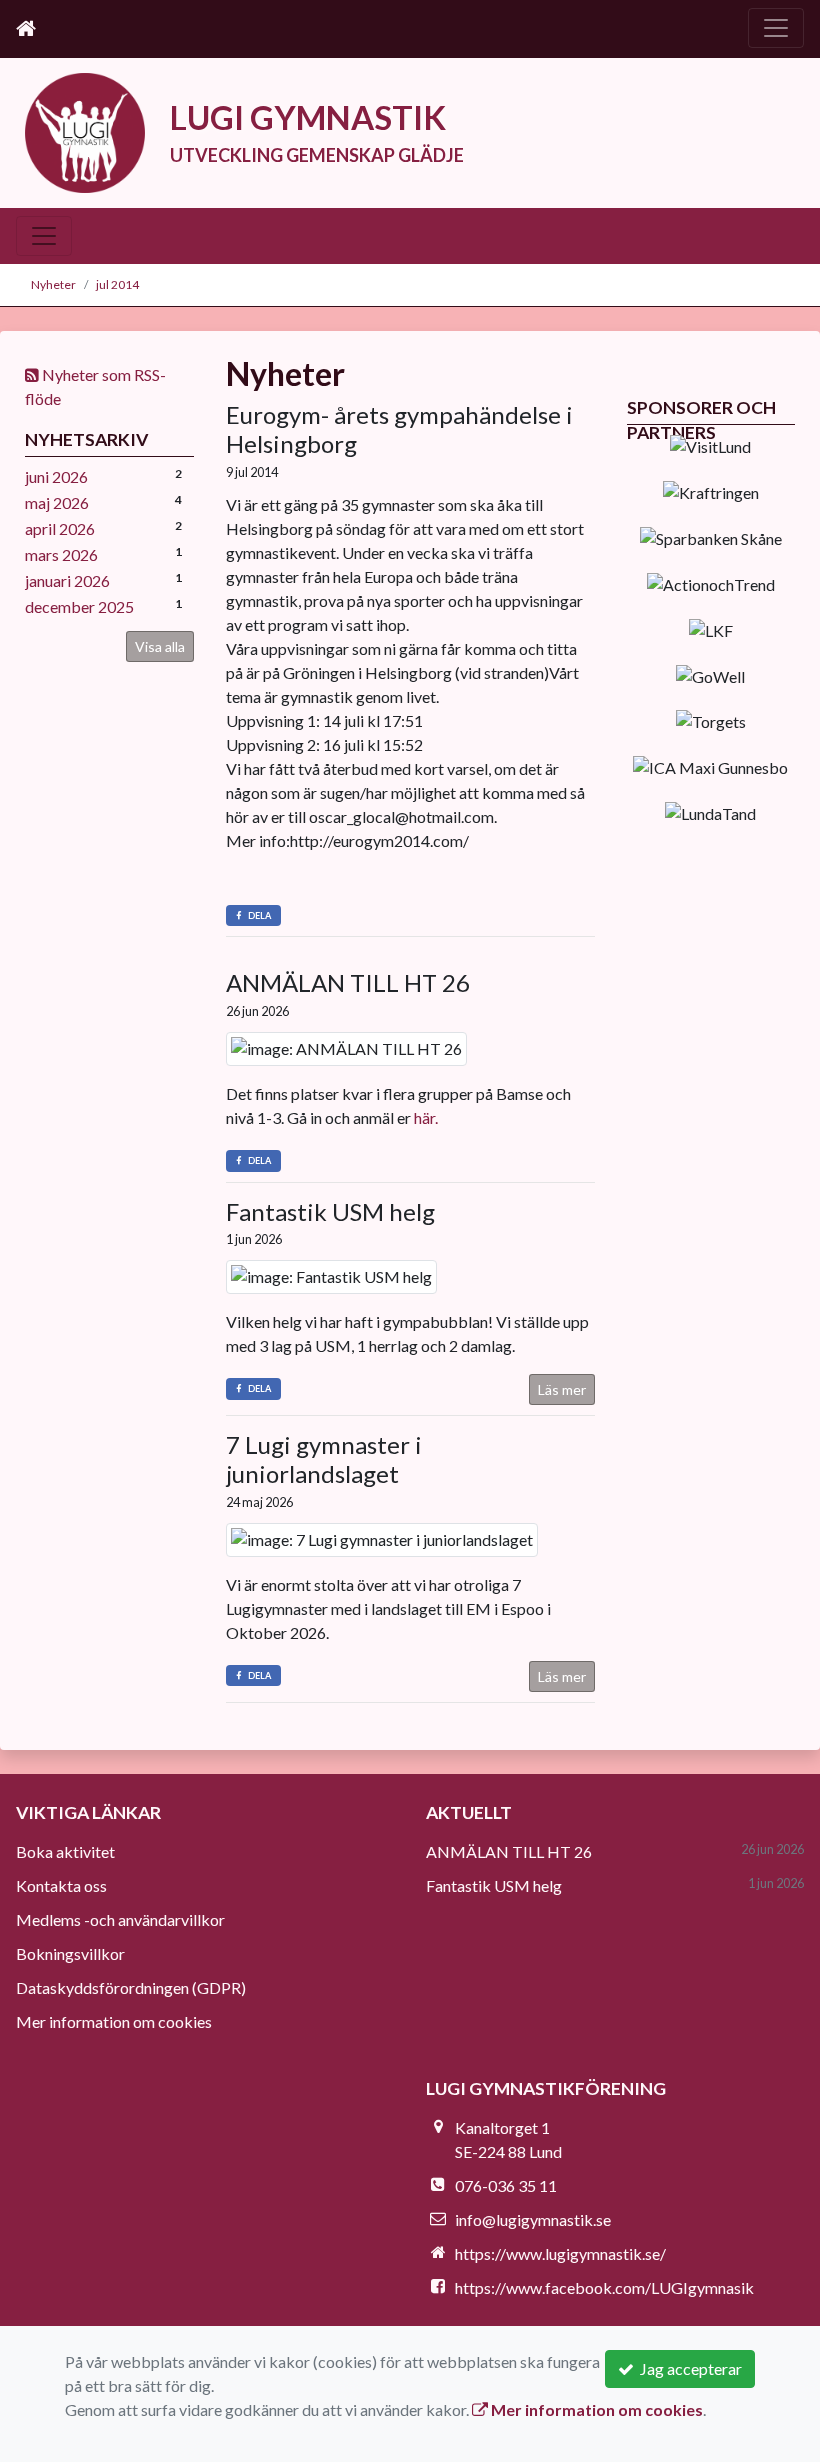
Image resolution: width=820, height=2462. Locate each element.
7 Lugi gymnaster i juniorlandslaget (324, 1459)
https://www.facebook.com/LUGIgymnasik (604, 2287)
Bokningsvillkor (70, 1953)
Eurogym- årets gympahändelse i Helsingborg (399, 429)
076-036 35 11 (506, 2185)
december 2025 (79, 606)
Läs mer (562, 1389)
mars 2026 (61, 554)
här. (426, 1117)
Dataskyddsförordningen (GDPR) (131, 1987)
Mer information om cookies (114, 2021)
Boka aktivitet (65, 1851)
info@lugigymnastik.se (533, 2219)
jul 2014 (117, 284)
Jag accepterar (688, 2368)
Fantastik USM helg (330, 1211)
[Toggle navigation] (776, 28)
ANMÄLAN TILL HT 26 (348, 982)
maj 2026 (57, 502)
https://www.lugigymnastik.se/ (560, 2253)
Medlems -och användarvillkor (120, 1919)
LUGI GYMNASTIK (308, 117)
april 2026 (60, 528)
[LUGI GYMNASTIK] (85, 130)
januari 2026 (67, 580)
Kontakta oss (61, 1885)
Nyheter (53, 284)
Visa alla (160, 646)
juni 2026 (56, 476)
